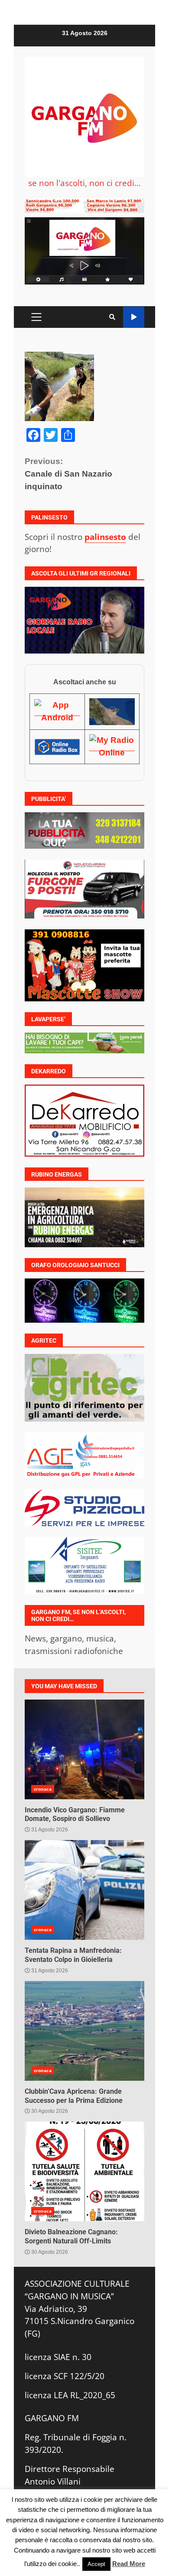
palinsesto (105, 537)
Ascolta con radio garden (134, 317)
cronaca (43, 1789)
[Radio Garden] (112, 711)
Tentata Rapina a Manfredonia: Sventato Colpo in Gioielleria (84, 1890)
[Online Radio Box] (57, 746)
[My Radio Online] (112, 746)
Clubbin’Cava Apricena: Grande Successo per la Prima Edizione (84, 2031)
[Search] (112, 317)
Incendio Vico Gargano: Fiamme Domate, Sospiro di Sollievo (84, 1749)
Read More (129, 2564)
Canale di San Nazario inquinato (68, 474)
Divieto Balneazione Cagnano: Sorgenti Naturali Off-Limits (84, 2171)
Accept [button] (96, 2564)
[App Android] (57, 711)
